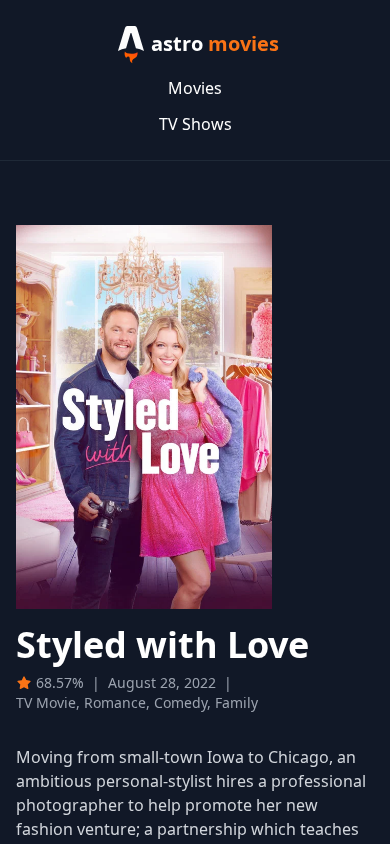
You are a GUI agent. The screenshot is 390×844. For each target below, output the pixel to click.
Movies (195, 88)
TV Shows (195, 124)
